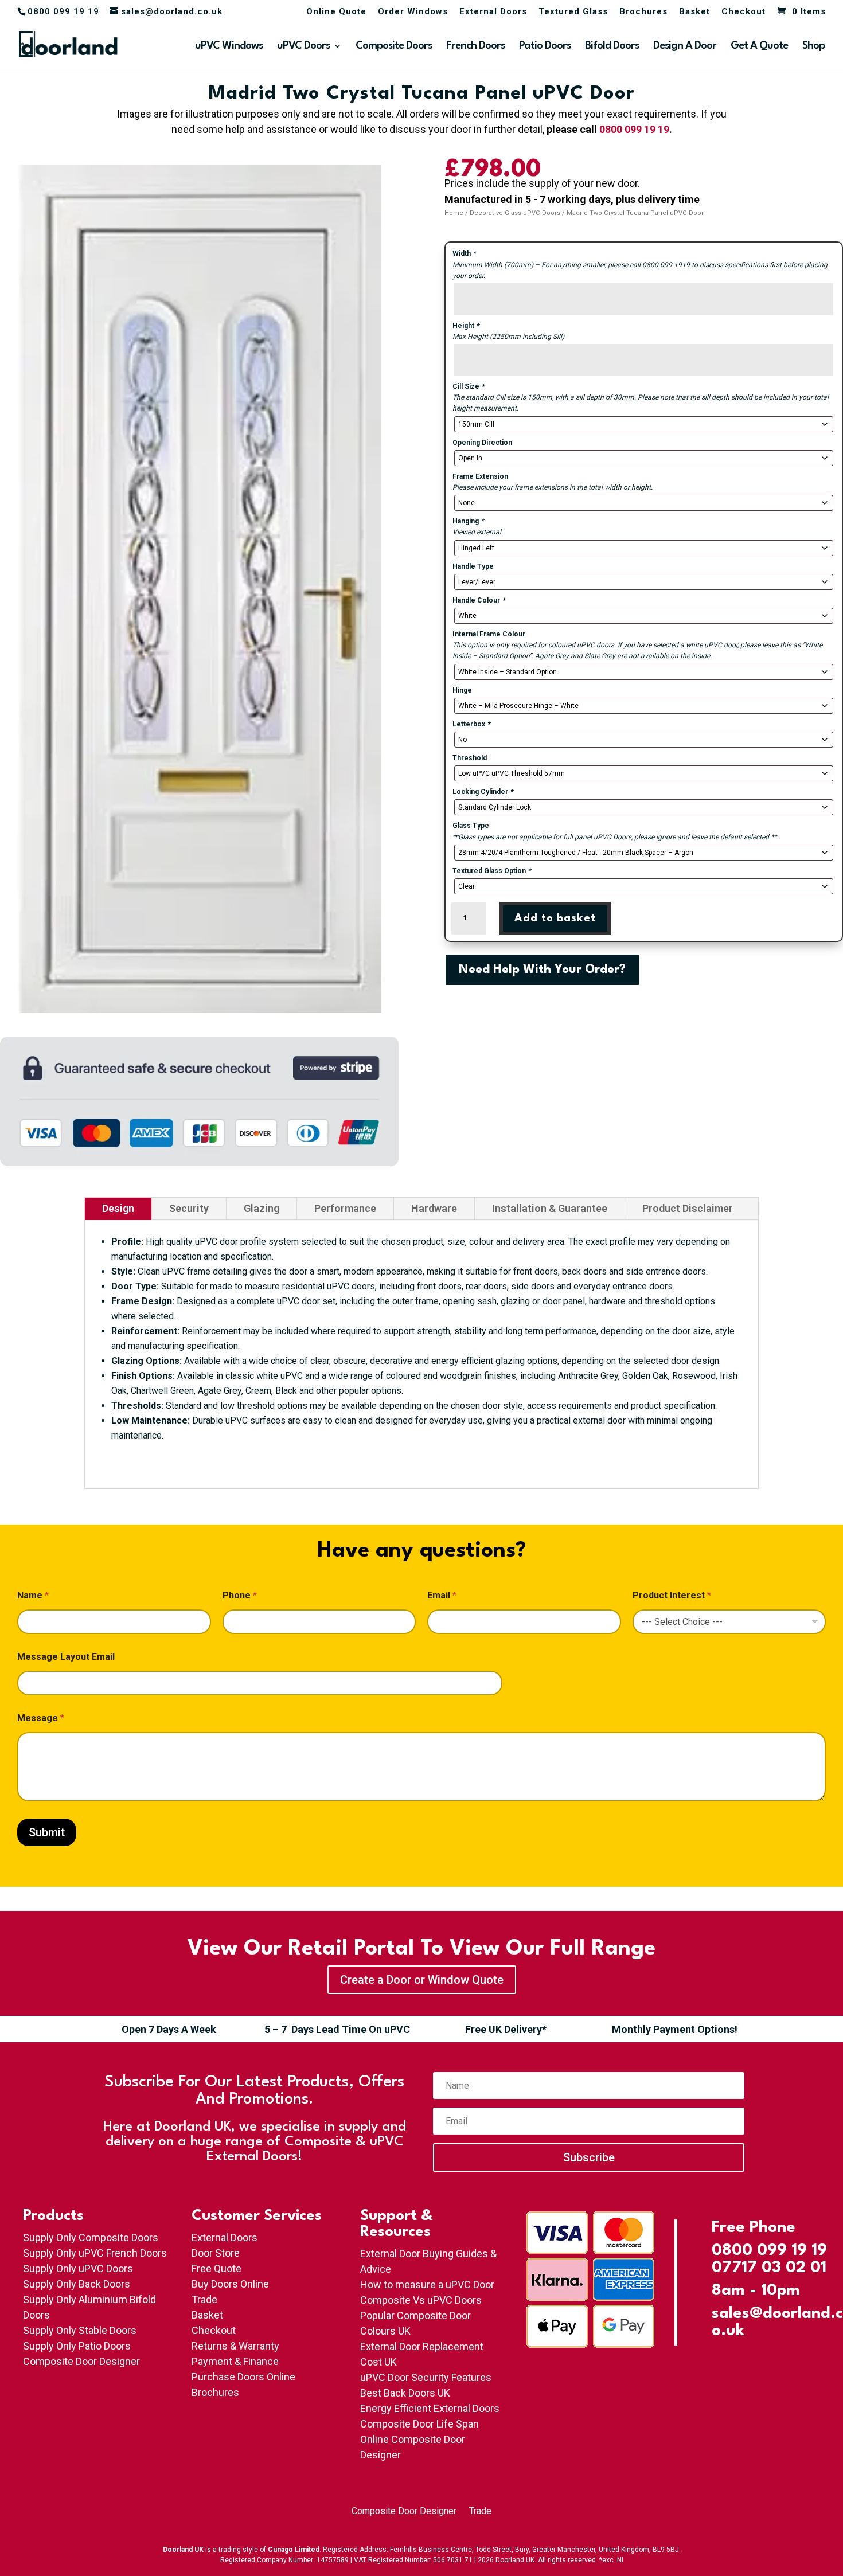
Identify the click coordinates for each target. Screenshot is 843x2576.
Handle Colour (479, 600)
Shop (813, 46)
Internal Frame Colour (489, 634)
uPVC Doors (303, 46)
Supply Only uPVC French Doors (95, 2253)
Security (189, 1208)
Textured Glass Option (491, 871)
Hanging (468, 521)
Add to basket (555, 918)
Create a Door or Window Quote (422, 1980)
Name (33, 1595)
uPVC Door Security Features (426, 2377)
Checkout (744, 12)
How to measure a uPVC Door (427, 2284)
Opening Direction (482, 443)
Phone (240, 1595)
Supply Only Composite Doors (91, 2237)
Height (466, 326)
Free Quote (216, 2268)
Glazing (262, 1208)
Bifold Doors (612, 46)
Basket (694, 12)
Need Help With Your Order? (542, 970)
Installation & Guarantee (550, 1208)
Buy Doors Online (230, 2284)
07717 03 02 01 (769, 2268)
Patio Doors (545, 46)
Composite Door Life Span (419, 2424)
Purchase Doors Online (243, 2377)
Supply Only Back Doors (77, 2284)
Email (442, 1595)
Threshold (470, 758)
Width (464, 253)
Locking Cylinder (483, 792)
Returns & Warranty (235, 2346)
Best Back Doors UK (405, 2393)
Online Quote (336, 12)
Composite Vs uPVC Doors (421, 2300)
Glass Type (471, 826)
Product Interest (672, 1595)
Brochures (643, 12)
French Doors (475, 46)
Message (41, 1718)
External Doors (493, 12)
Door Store (216, 2253)
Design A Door (685, 46)
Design (118, 1208)
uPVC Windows (229, 46)
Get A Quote (759, 46)
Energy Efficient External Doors (430, 2408)
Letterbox (471, 724)
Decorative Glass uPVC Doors (515, 213)
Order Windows (413, 12)
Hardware (434, 1208)
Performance (345, 1208)
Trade (204, 2299)
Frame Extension (480, 476)
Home (454, 213)
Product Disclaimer (688, 1208)
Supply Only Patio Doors (77, 2346)
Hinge (462, 690)
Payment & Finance (235, 2361)
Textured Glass (573, 12)
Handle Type (473, 566)
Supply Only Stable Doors (80, 2330)
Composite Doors (394, 46)
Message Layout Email (66, 1657)
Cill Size (468, 386)
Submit (47, 1832)
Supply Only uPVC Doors (78, 2268)
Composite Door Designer (81, 2361)
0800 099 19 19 (634, 129)
